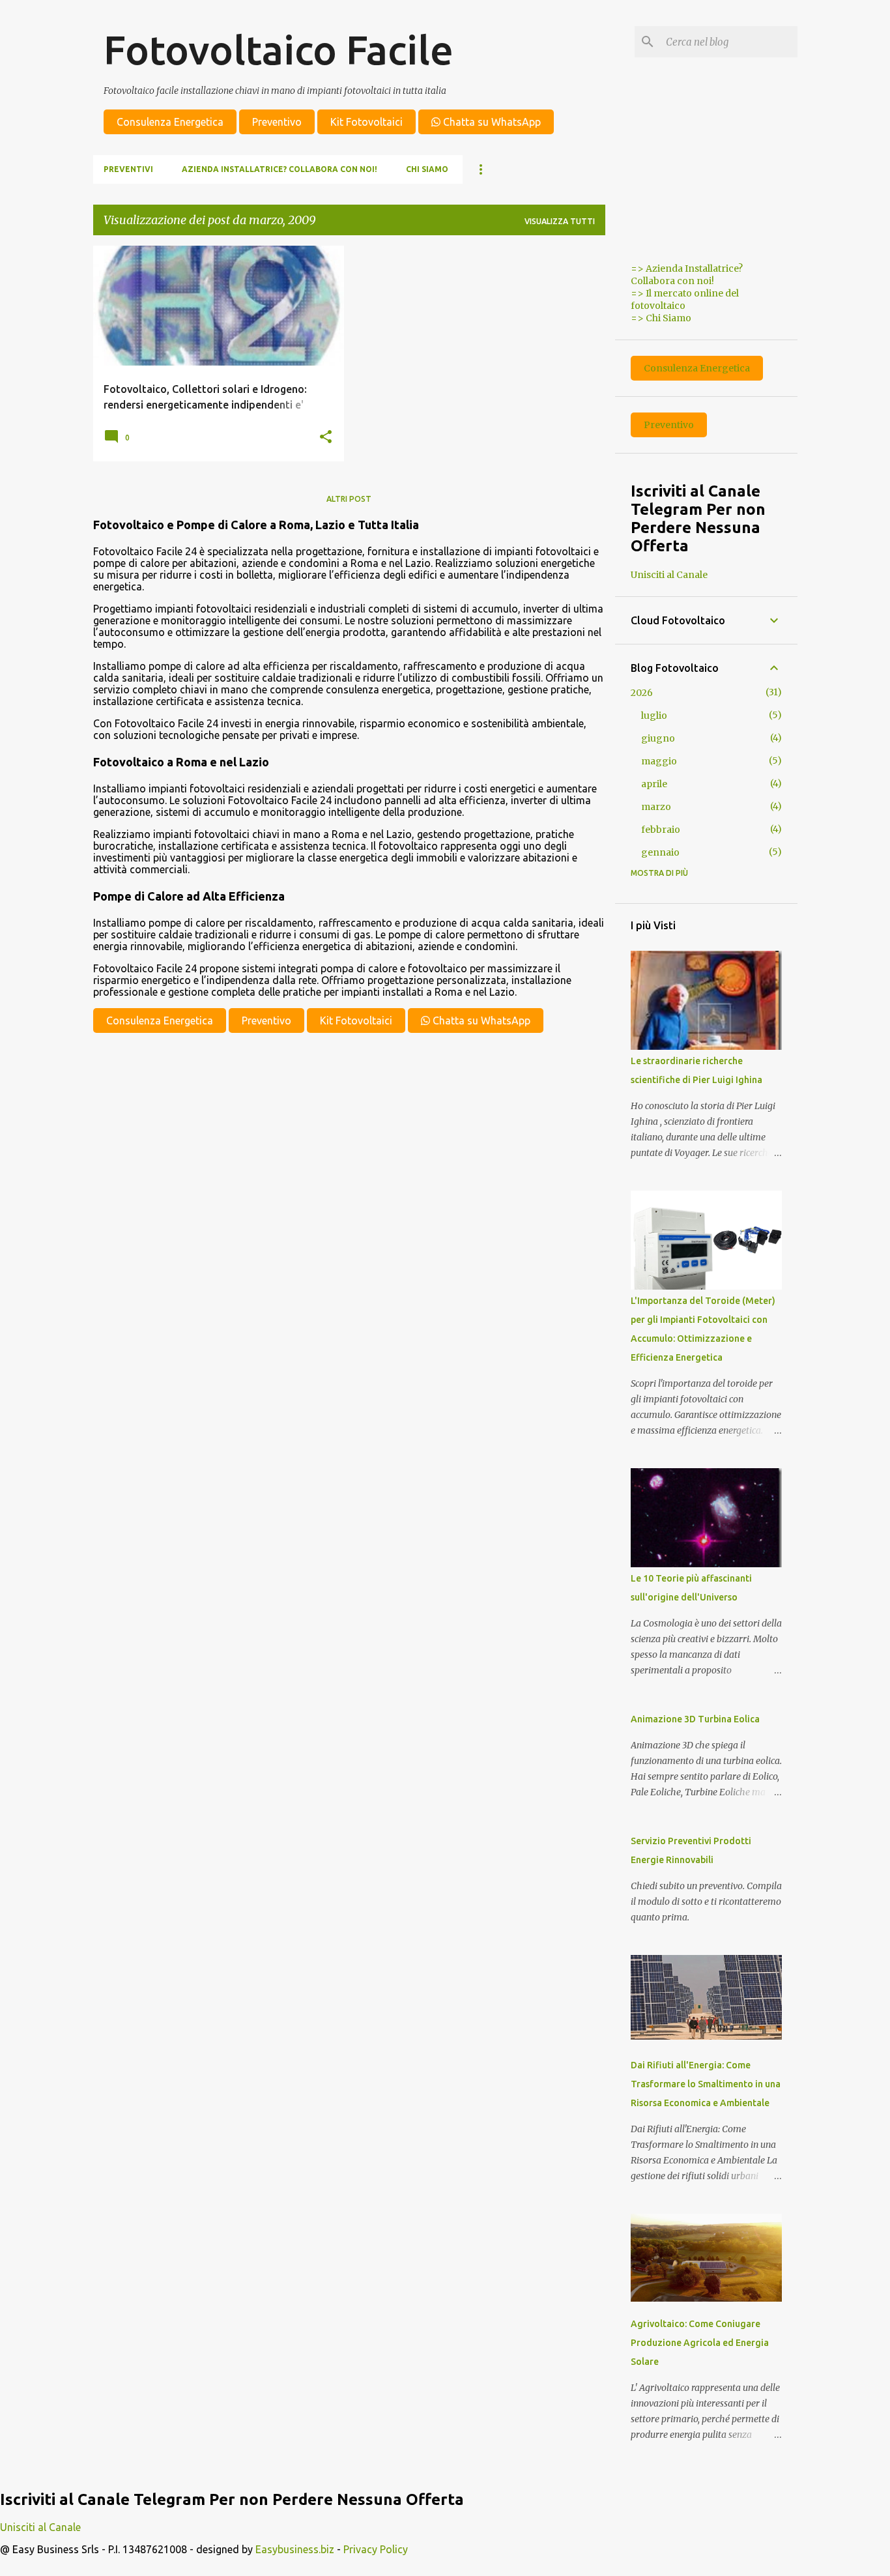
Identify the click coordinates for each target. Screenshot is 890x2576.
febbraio (661, 830)
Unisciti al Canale (669, 575)
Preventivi (128, 169)
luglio (654, 716)
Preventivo (277, 122)
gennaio (660, 852)
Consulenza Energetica (170, 122)
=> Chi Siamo (661, 318)
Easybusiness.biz (295, 2549)
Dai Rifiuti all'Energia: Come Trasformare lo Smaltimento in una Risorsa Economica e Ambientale (706, 2084)
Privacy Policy (376, 2549)
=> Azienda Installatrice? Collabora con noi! (687, 275)
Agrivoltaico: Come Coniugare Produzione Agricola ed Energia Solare (700, 2343)
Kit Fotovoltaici (366, 122)
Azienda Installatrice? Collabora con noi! (280, 169)
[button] (326, 437)
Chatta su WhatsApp (491, 122)
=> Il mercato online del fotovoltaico (685, 299)
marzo (656, 807)
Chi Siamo (427, 169)
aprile (654, 784)
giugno (658, 738)
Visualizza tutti (560, 221)
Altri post (349, 499)
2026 (642, 693)
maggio (659, 761)
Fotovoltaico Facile (279, 50)
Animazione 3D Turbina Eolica (695, 1719)
